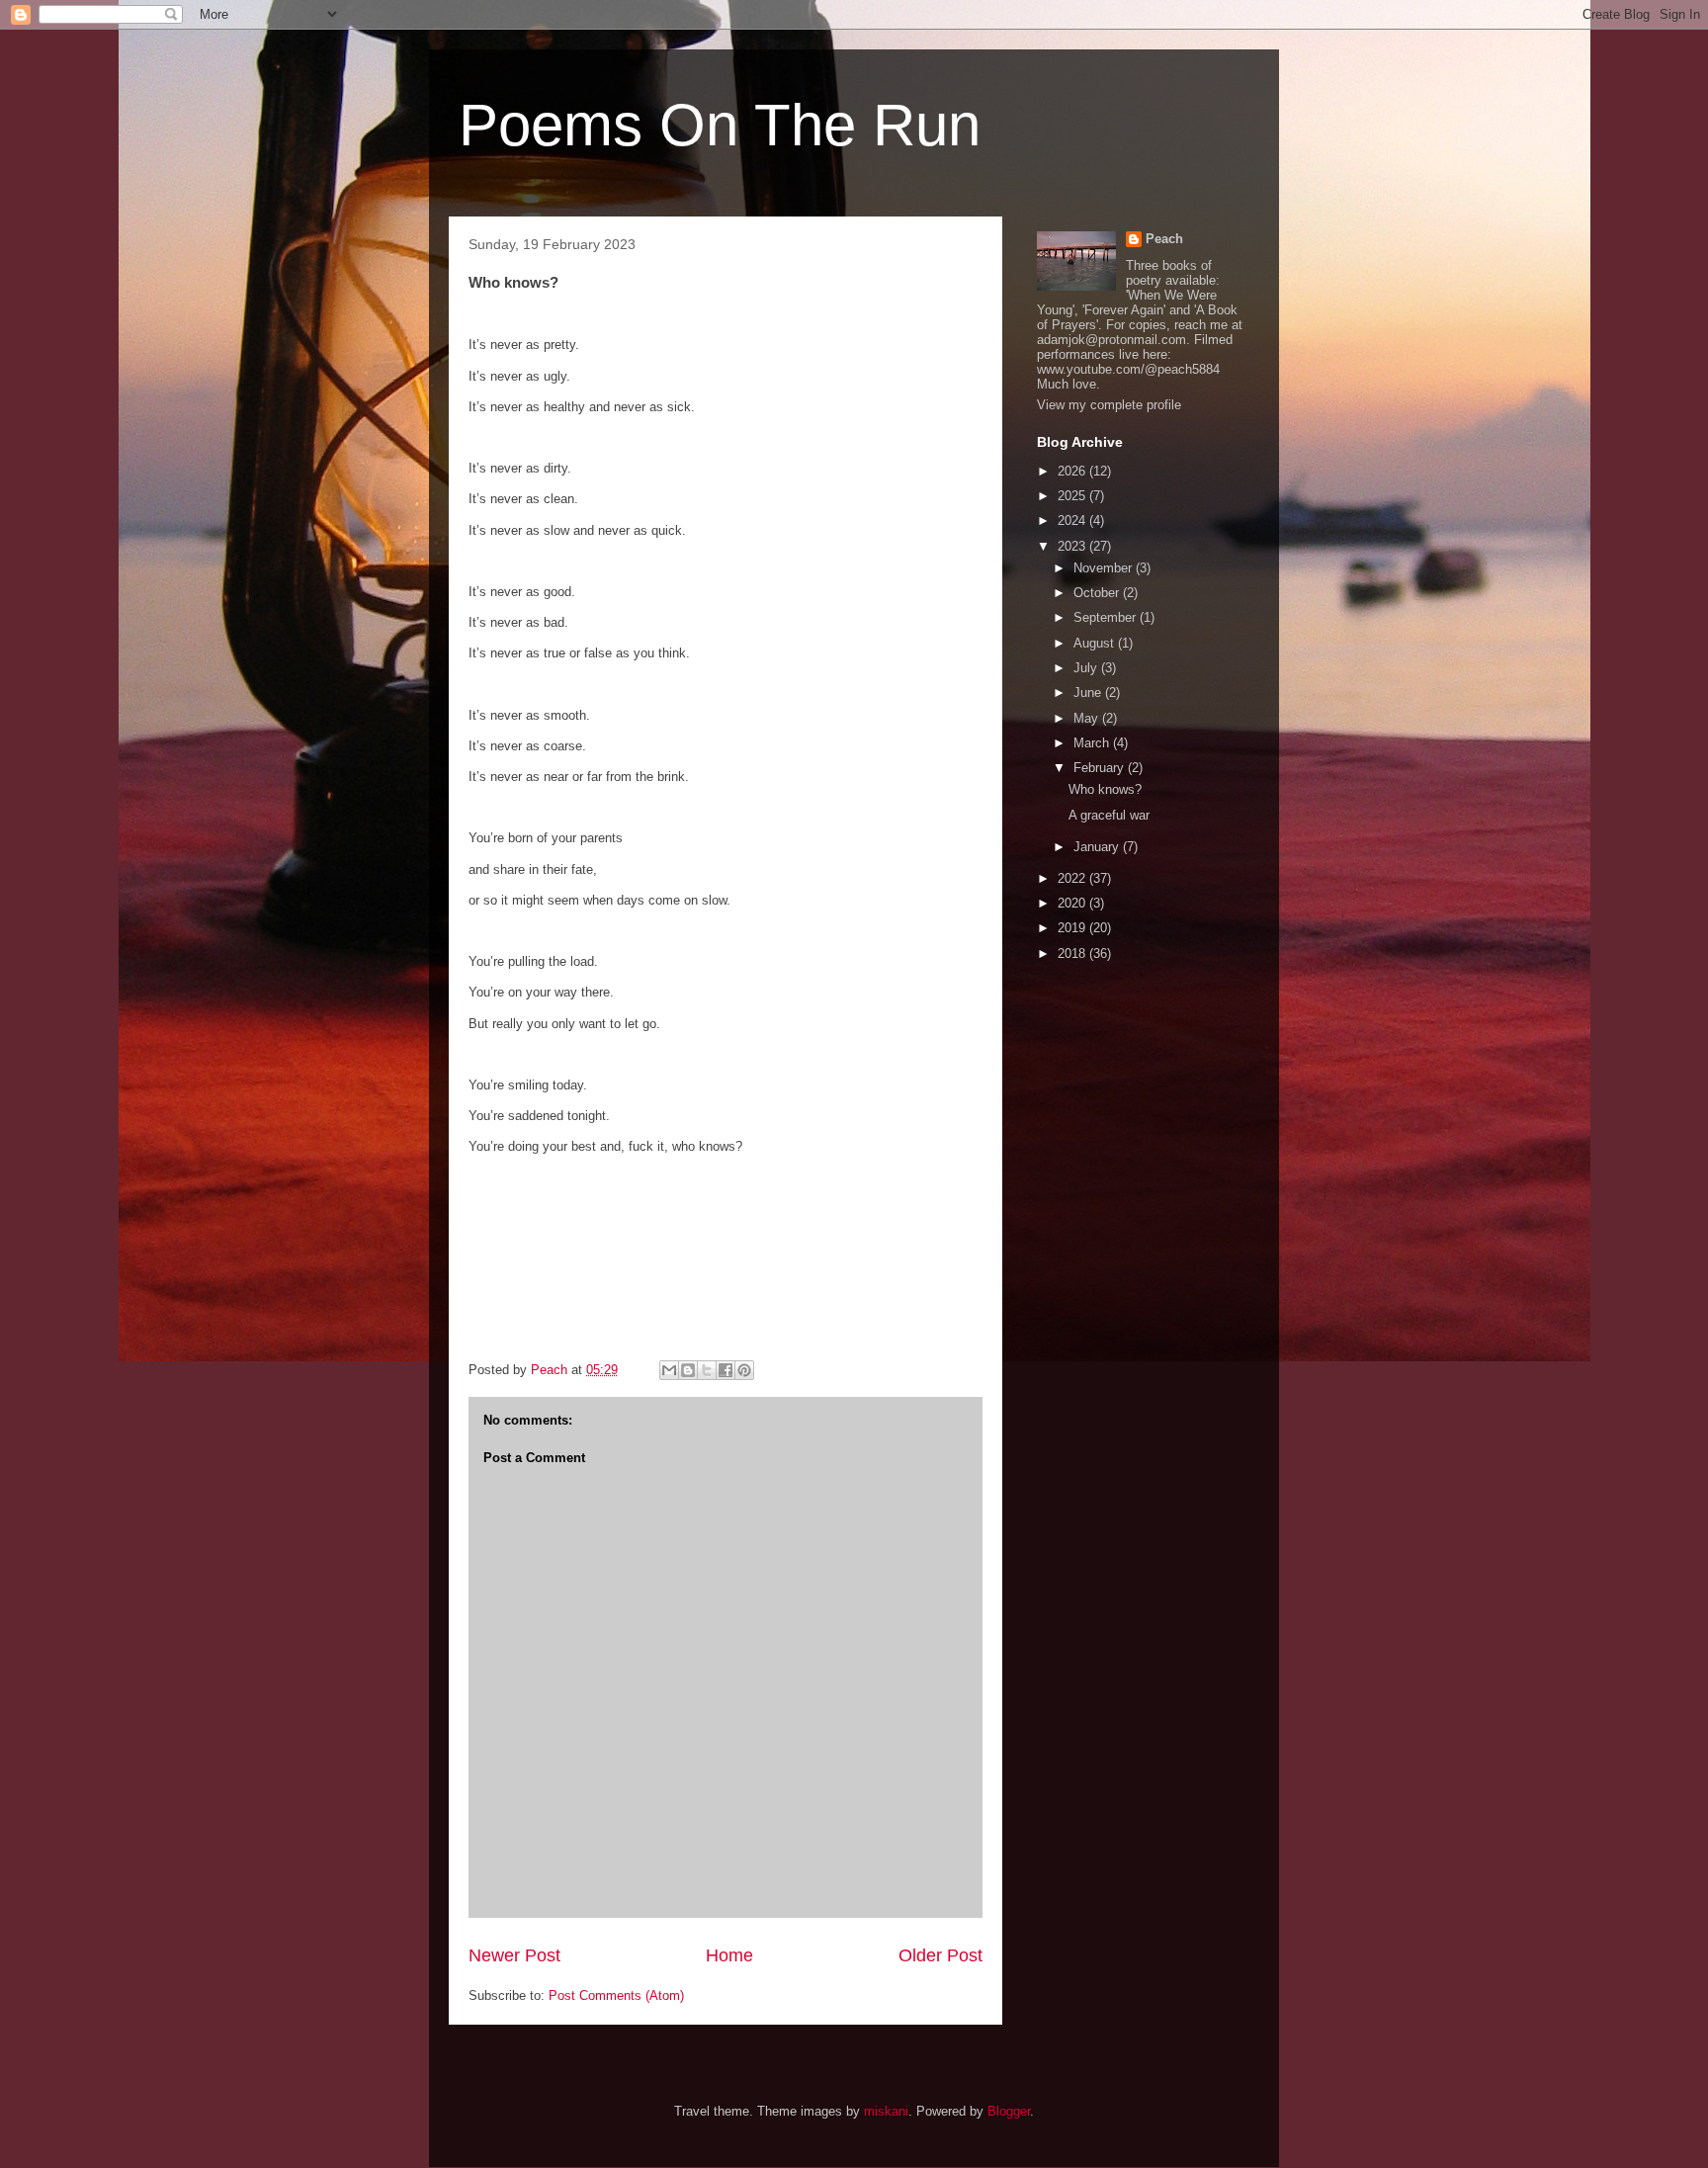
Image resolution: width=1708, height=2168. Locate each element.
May (1088, 718)
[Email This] (669, 1370)
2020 (1073, 903)
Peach (1164, 239)
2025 (1073, 496)
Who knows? (1105, 789)
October (1098, 593)
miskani (886, 2111)
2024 (1073, 520)
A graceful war (1109, 815)
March (1093, 743)
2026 (1073, 471)
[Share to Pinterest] (744, 1370)
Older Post (940, 1955)
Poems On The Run (720, 125)
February (1101, 768)
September (1107, 617)
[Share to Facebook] (726, 1370)
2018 (1073, 954)
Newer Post (514, 1955)
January (1098, 847)
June (1089, 693)
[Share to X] (707, 1370)
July (1087, 668)
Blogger (1009, 2111)
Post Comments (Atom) (616, 1995)
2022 (1073, 878)
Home (729, 1955)
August (1096, 643)
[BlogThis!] (688, 1370)
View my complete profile (1109, 405)
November (1105, 568)
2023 (1073, 546)
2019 (1073, 928)
